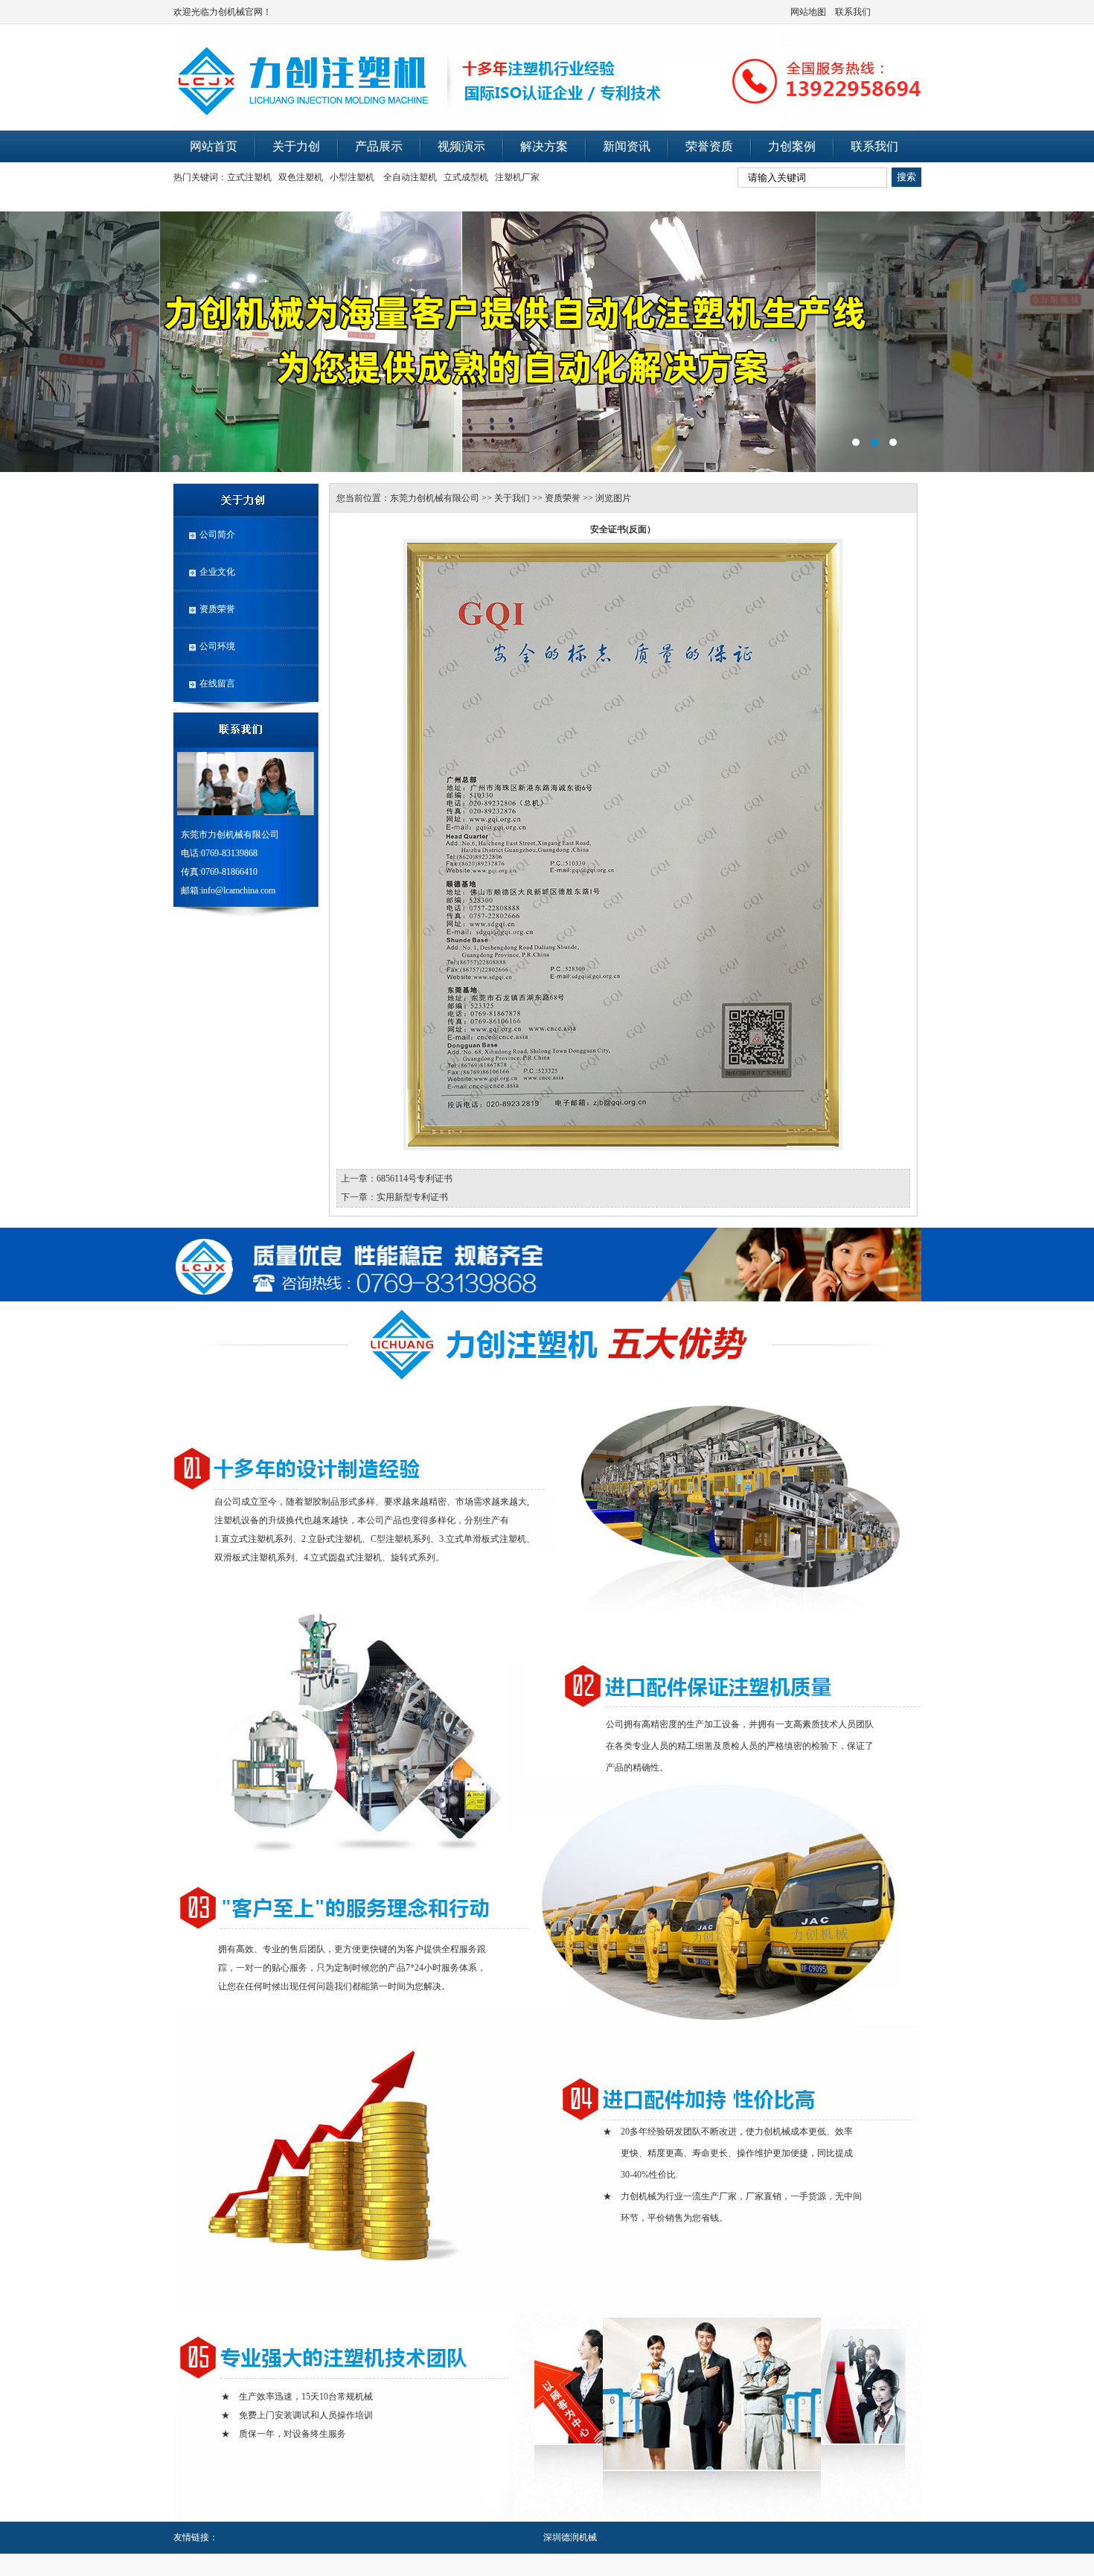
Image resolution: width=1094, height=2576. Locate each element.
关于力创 (296, 146)
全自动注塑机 (410, 177)
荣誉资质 (709, 146)
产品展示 (379, 146)
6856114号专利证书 (415, 1179)
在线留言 (217, 683)
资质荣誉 (217, 609)
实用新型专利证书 (412, 1197)
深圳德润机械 (570, 2537)
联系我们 (853, 12)
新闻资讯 (627, 146)
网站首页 (214, 146)
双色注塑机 (301, 177)
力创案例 (792, 146)
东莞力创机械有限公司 (435, 498)
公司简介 (217, 535)
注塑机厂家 (517, 177)
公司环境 (217, 646)
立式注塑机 (249, 177)
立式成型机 (466, 177)
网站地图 (808, 12)
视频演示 (461, 146)
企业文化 (217, 572)
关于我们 (512, 498)
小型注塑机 (352, 177)
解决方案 (544, 146)
